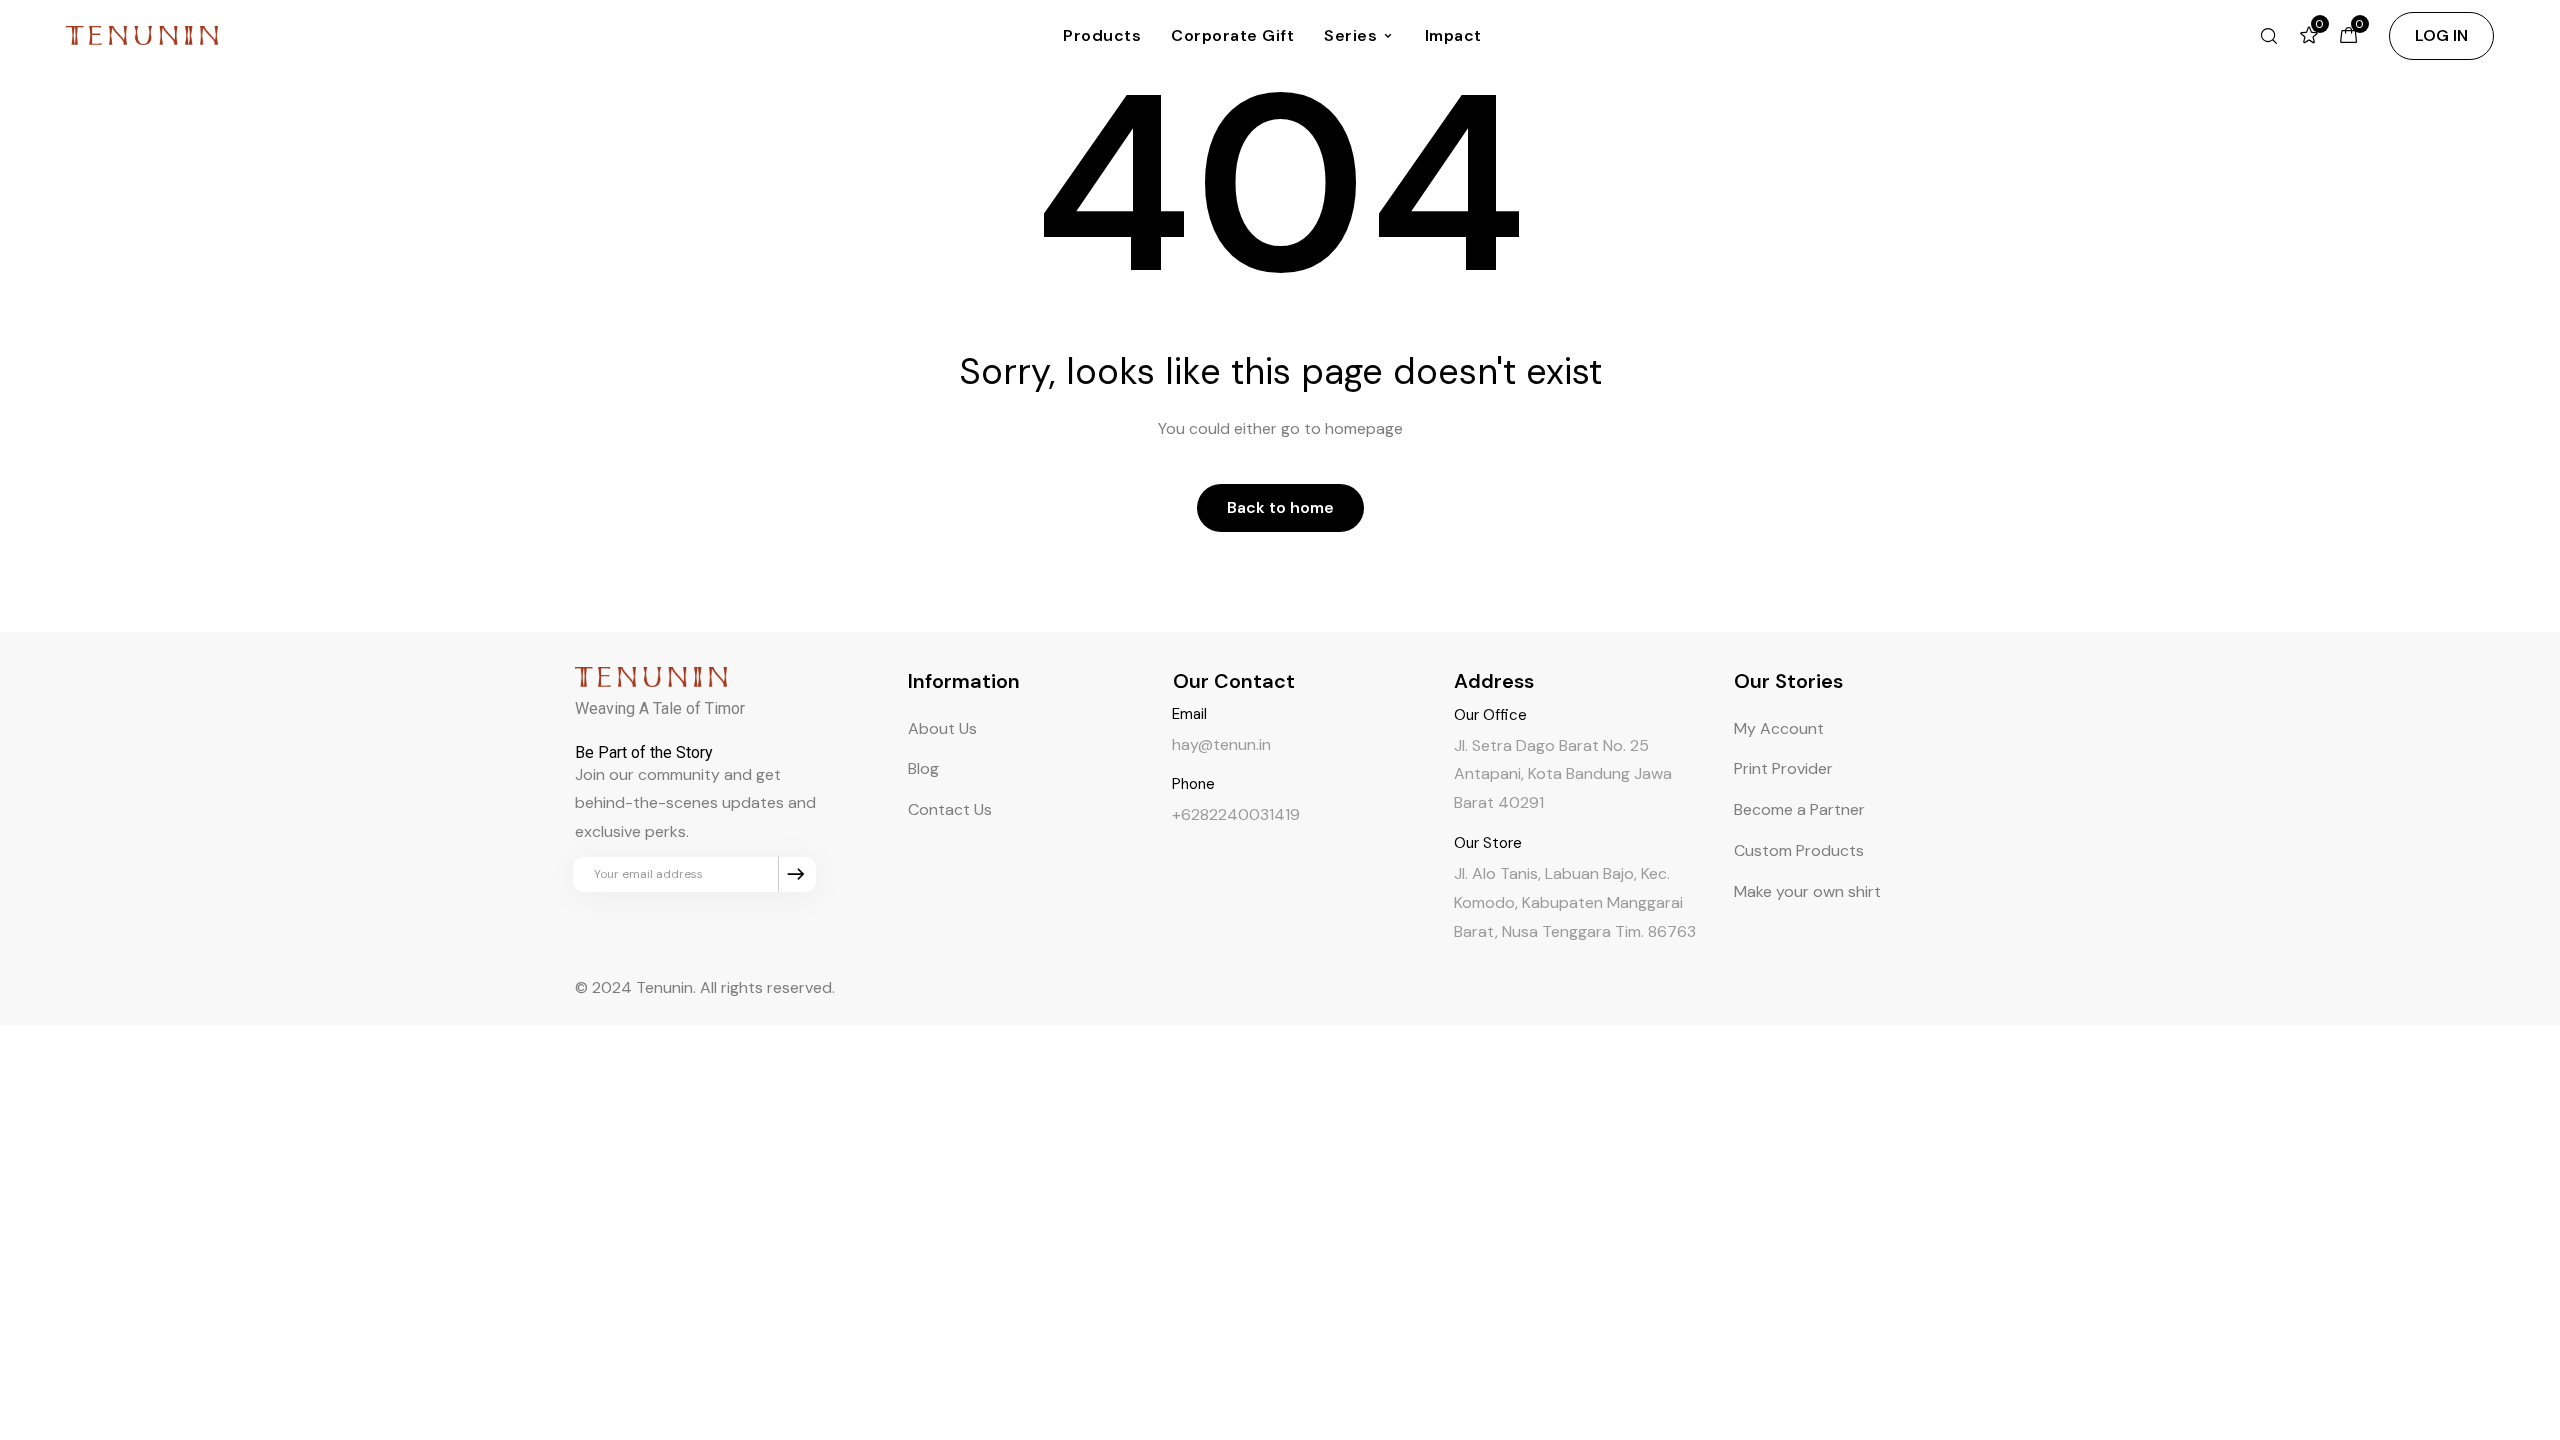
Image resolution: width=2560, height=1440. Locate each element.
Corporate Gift (1232, 35)
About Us (942, 728)
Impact (1453, 35)
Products (1102, 35)
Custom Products (1799, 850)
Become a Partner (1799, 809)
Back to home (1280, 507)
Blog (923, 768)
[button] (2441, 36)
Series (1350, 35)
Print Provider (1783, 768)
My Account (1779, 728)
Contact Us (950, 809)
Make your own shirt (1807, 891)
